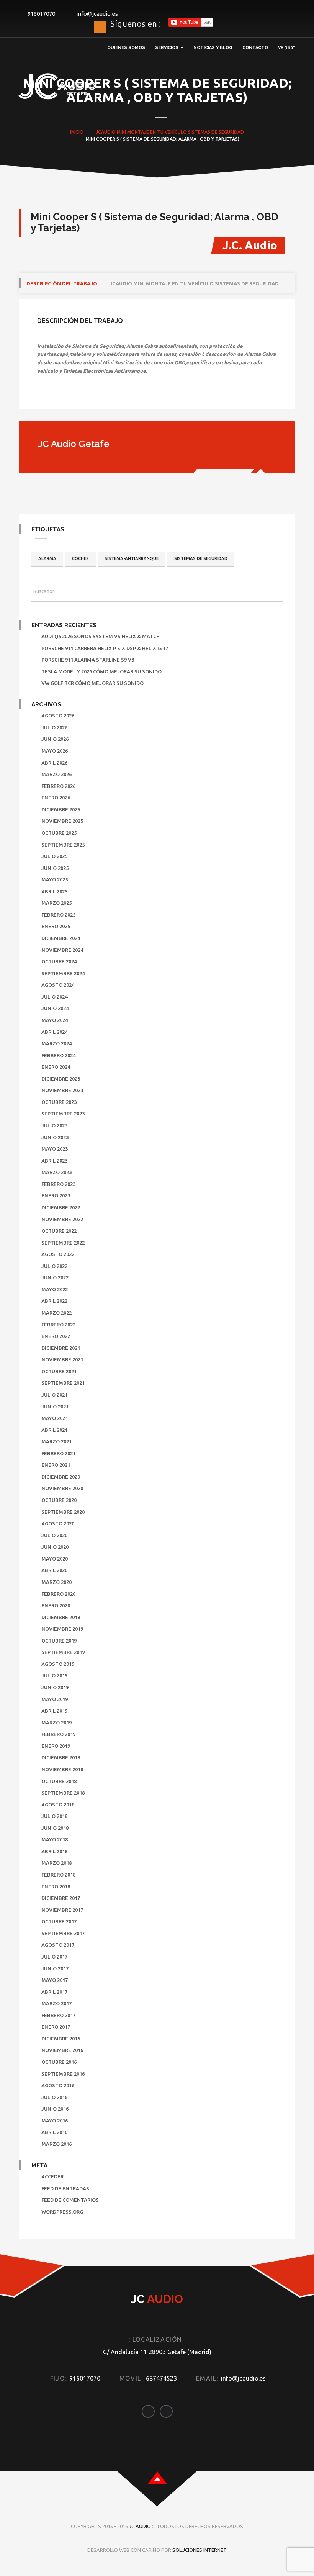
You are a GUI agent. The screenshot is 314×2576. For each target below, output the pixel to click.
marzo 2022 (56, 1313)
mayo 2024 (55, 1020)
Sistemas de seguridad (216, 132)
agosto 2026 (58, 716)
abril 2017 (54, 1992)
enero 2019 (56, 1746)
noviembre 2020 (62, 1488)
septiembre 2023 (63, 1114)
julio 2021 (54, 1395)
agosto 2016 (58, 2085)
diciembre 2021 (61, 1348)
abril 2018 (54, 1851)
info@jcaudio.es (97, 14)
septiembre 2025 (63, 845)
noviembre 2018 (62, 1769)
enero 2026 (56, 798)
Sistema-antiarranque (132, 558)
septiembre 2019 (63, 1652)
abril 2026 (54, 763)
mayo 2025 (55, 879)
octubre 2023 (59, 1102)
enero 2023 (56, 1195)
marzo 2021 (56, 1441)
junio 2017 (55, 1968)
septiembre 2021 (63, 1383)
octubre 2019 (59, 1641)
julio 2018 (54, 1816)
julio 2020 (54, 1535)
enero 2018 (56, 1887)
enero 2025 (56, 926)
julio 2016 (54, 2097)
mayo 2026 (55, 751)
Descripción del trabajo (62, 283)
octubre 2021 (59, 1371)
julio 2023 (54, 1125)
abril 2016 (54, 2132)
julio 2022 (54, 1266)
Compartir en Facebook (46, 396)
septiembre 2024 (63, 973)
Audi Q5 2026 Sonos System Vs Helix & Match (101, 636)
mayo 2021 (55, 1418)
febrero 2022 (58, 1325)
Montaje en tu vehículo (157, 132)
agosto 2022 (58, 1254)
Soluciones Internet (200, 2550)
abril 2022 (54, 1301)
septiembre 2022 (63, 1243)
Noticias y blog (213, 48)
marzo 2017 (56, 2003)
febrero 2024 (58, 1055)
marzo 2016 (56, 2144)
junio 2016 (55, 2109)
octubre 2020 (59, 1500)
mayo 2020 (55, 1559)
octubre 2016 (59, 2062)
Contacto (255, 48)
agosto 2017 (58, 1945)
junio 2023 (55, 1137)
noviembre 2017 (62, 1910)
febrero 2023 (58, 1184)
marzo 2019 (56, 1723)
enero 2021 (56, 1465)
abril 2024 (54, 1032)
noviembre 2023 (62, 1090)
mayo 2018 (55, 1839)
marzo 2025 (56, 903)
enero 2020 (56, 1605)
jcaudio (106, 132)
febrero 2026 (58, 786)
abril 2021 (54, 1430)
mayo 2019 (55, 1699)
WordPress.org (62, 2212)
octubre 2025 (59, 833)
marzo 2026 (56, 774)
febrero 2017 (58, 2015)
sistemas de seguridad (201, 558)
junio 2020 (55, 1547)
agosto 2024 (58, 985)
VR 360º (286, 48)
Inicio (77, 132)
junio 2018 (55, 1828)
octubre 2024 (59, 961)
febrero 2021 (58, 1453)
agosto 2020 (58, 1523)
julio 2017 (54, 1957)
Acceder (52, 2176)
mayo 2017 (55, 1980)
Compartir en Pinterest (105, 396)
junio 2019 (55, 1687)
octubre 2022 (59, 1231)
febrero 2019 (58, 1734)
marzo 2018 (56, 1863)
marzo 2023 (56, 1172)
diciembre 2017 (61, 1898)
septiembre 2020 (63, 1512)
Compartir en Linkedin (85, 396)
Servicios (167, 48)
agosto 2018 (58, 1805)
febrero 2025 (58, 915)
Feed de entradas (65, 2188)
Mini (121, 132)
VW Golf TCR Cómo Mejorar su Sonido (92, 683)
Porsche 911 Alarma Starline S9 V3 (88, 660)
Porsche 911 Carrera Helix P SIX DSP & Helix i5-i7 (105, 648)
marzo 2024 (56, 1043)
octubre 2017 (59, 1921)
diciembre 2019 (61, 1617)
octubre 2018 (59, 1781)
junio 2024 (55, 1008)
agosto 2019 (58, 1664)
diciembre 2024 (61, 938)
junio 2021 (55, 1407)
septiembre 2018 (63, 1793)
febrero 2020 (58, 1594)
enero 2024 (56, 1067)
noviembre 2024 (62, 950)
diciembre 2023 (61, 1079)
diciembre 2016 (61, 2039)
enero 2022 (56, 1336)
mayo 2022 (55, 1289)
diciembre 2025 (61, 809)
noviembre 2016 (62, 2050)
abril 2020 (54, 1570)
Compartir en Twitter (65, 396)
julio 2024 (54, 997)
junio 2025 (55, 868)
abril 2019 (54, 1711)
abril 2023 (54, 1161)
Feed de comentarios (70, 2200)
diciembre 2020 (61, 1477)
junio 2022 (55, 1277)
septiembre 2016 (63, 2074)
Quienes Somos (126, 48)
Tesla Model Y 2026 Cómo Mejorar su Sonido (101, 671)
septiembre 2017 (63, 1933)
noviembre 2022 (62, 1219)
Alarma (47, 558)
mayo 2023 (55, 1149)
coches (80, 558)
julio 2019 (54, 1675)
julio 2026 (54, 727)
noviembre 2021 (62, 1359)
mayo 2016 (55, 2121)
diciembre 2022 (61, 1207)
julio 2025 (54, 856)
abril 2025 (54, 891)
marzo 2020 (56, 1582)
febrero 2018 (58, 1875)
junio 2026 (55, 739)
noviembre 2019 (62, 1629)
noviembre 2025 (62, 821)
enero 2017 (56, 2027)
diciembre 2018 (61, 1757)
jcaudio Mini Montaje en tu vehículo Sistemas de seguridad (194, 283)
